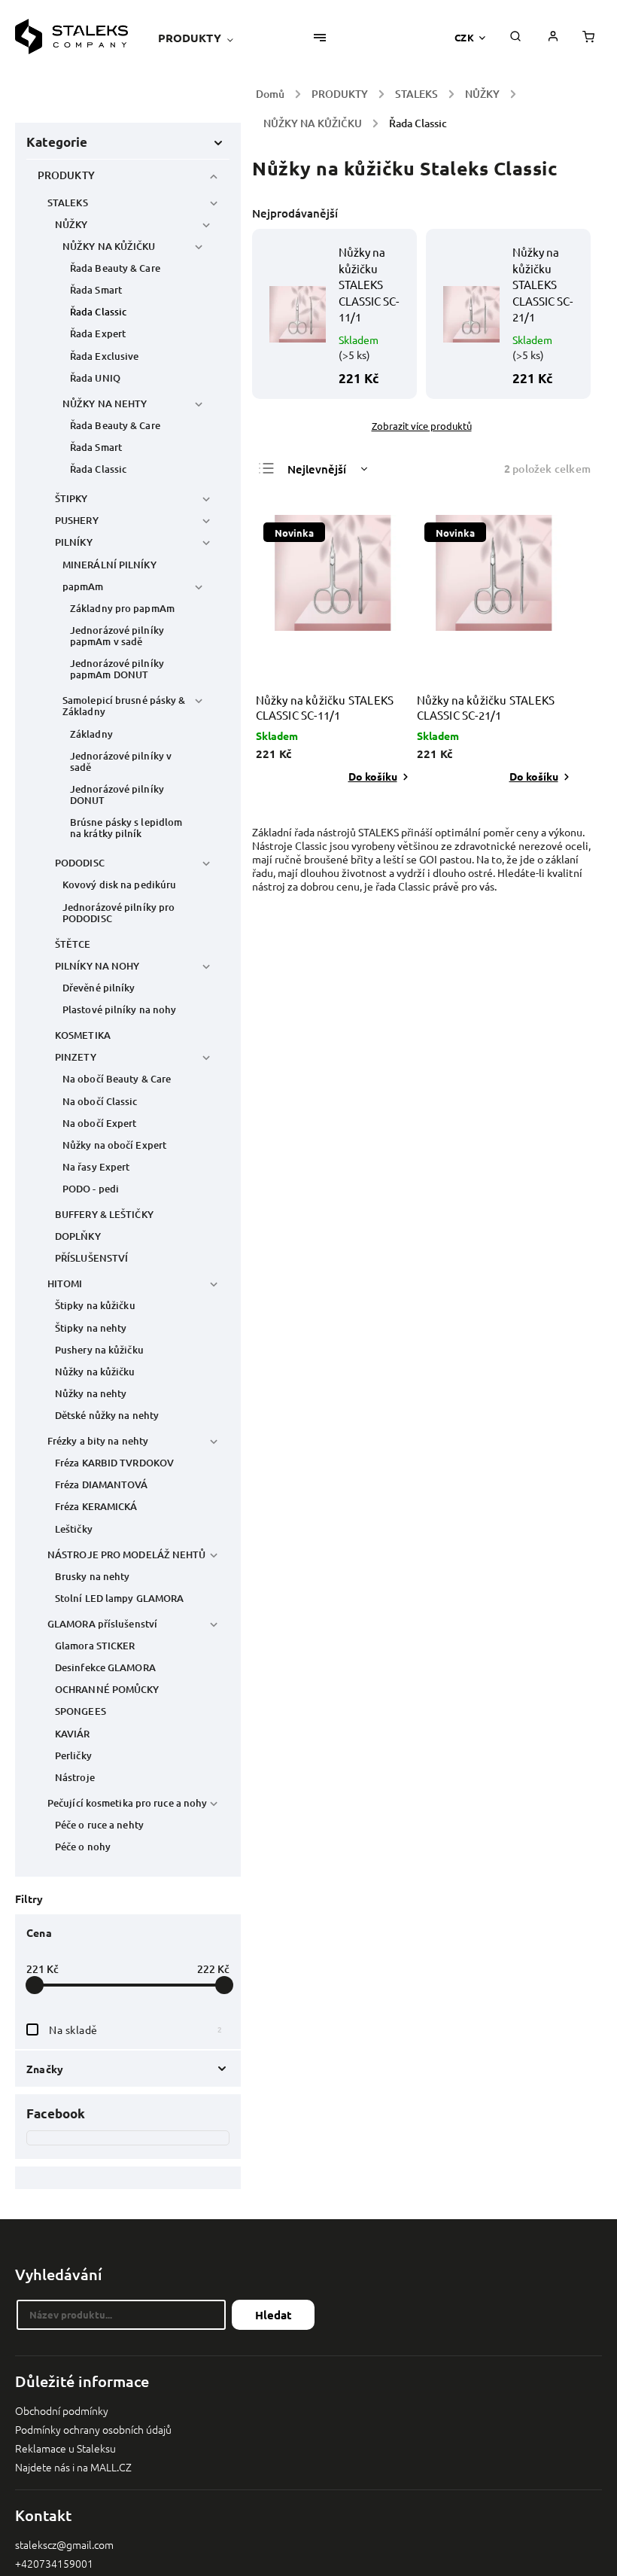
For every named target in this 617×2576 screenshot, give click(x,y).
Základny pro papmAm (122, 608)
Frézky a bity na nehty (98, 1441)
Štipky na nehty (91, 1328)
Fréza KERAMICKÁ (96, 1506)
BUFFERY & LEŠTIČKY (104, 1214)
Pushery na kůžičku (99, 1350)
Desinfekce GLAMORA (105, 1667)
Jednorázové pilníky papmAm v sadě (117, 636)
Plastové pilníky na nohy (119, 1009)
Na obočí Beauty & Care (117, 1079)
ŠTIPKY (71, 498)
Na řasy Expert (96, 1167)
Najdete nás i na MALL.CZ (73, 2467)
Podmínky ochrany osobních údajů (93, 2429)
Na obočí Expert (100, 1123)
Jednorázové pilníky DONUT (117, 795)
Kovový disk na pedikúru (119, 885)
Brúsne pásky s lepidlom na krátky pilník (126, 828)
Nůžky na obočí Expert (114, 1145)
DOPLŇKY (78, 1236)
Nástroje (75, 1777)
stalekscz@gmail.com (64, 2544)
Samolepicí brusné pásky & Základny (124, 706)
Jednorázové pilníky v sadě (121, 761)
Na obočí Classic (100, 1101)
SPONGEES (81, 1711)
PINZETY (76, 1057)
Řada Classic (98, 312)
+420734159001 (54, 2563)
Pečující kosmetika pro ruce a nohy (127, 1803)
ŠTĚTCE (73, 944)
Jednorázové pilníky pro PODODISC (119, 913)
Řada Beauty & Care (115, 268)
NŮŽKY (71, 224)
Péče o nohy (83, 1847)
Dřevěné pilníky (99, 988)
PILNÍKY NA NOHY (97, 966)
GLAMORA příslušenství (102, 1624)
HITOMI (65, 1283)
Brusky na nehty (93, 1576)
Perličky (73, 1755)
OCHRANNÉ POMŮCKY (107, 1689)
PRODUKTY (66, 175)
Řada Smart (96, 290)
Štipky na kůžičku (95, 1305)
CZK (465, 37)
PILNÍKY (74, 542)
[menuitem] (203, 38)
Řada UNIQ (95, 378)
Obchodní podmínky (62, 2410)
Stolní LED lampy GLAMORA (119, 1598)
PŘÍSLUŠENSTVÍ (91, 1258)
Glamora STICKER (95, 1646)
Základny (91, 734)
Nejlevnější (317, 469)
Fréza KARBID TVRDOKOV (114, 1463)
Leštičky (74, 1529)
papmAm (83, 586)
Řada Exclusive (104, 356)
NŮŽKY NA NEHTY (105, 403)
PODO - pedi (91, 1189)
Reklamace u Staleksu (65, 2448)
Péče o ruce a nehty (99, 1825)
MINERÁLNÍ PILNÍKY (109, 565)
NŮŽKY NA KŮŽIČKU (109, 246)
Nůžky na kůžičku (95, 1372)
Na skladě (135, 2029)
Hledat (274, 2315)
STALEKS (68, 202)
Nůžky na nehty (91, 1393)
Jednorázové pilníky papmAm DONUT (117, 669)
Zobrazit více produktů (422, 426)
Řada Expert (98, 333)
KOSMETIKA (83, 1035)
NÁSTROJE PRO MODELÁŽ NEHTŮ (127, 1554)
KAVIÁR (73, 1734)
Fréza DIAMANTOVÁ (102, 1484)
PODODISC (80, 863)
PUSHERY (77, 520)
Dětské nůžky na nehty (107, 1415)
